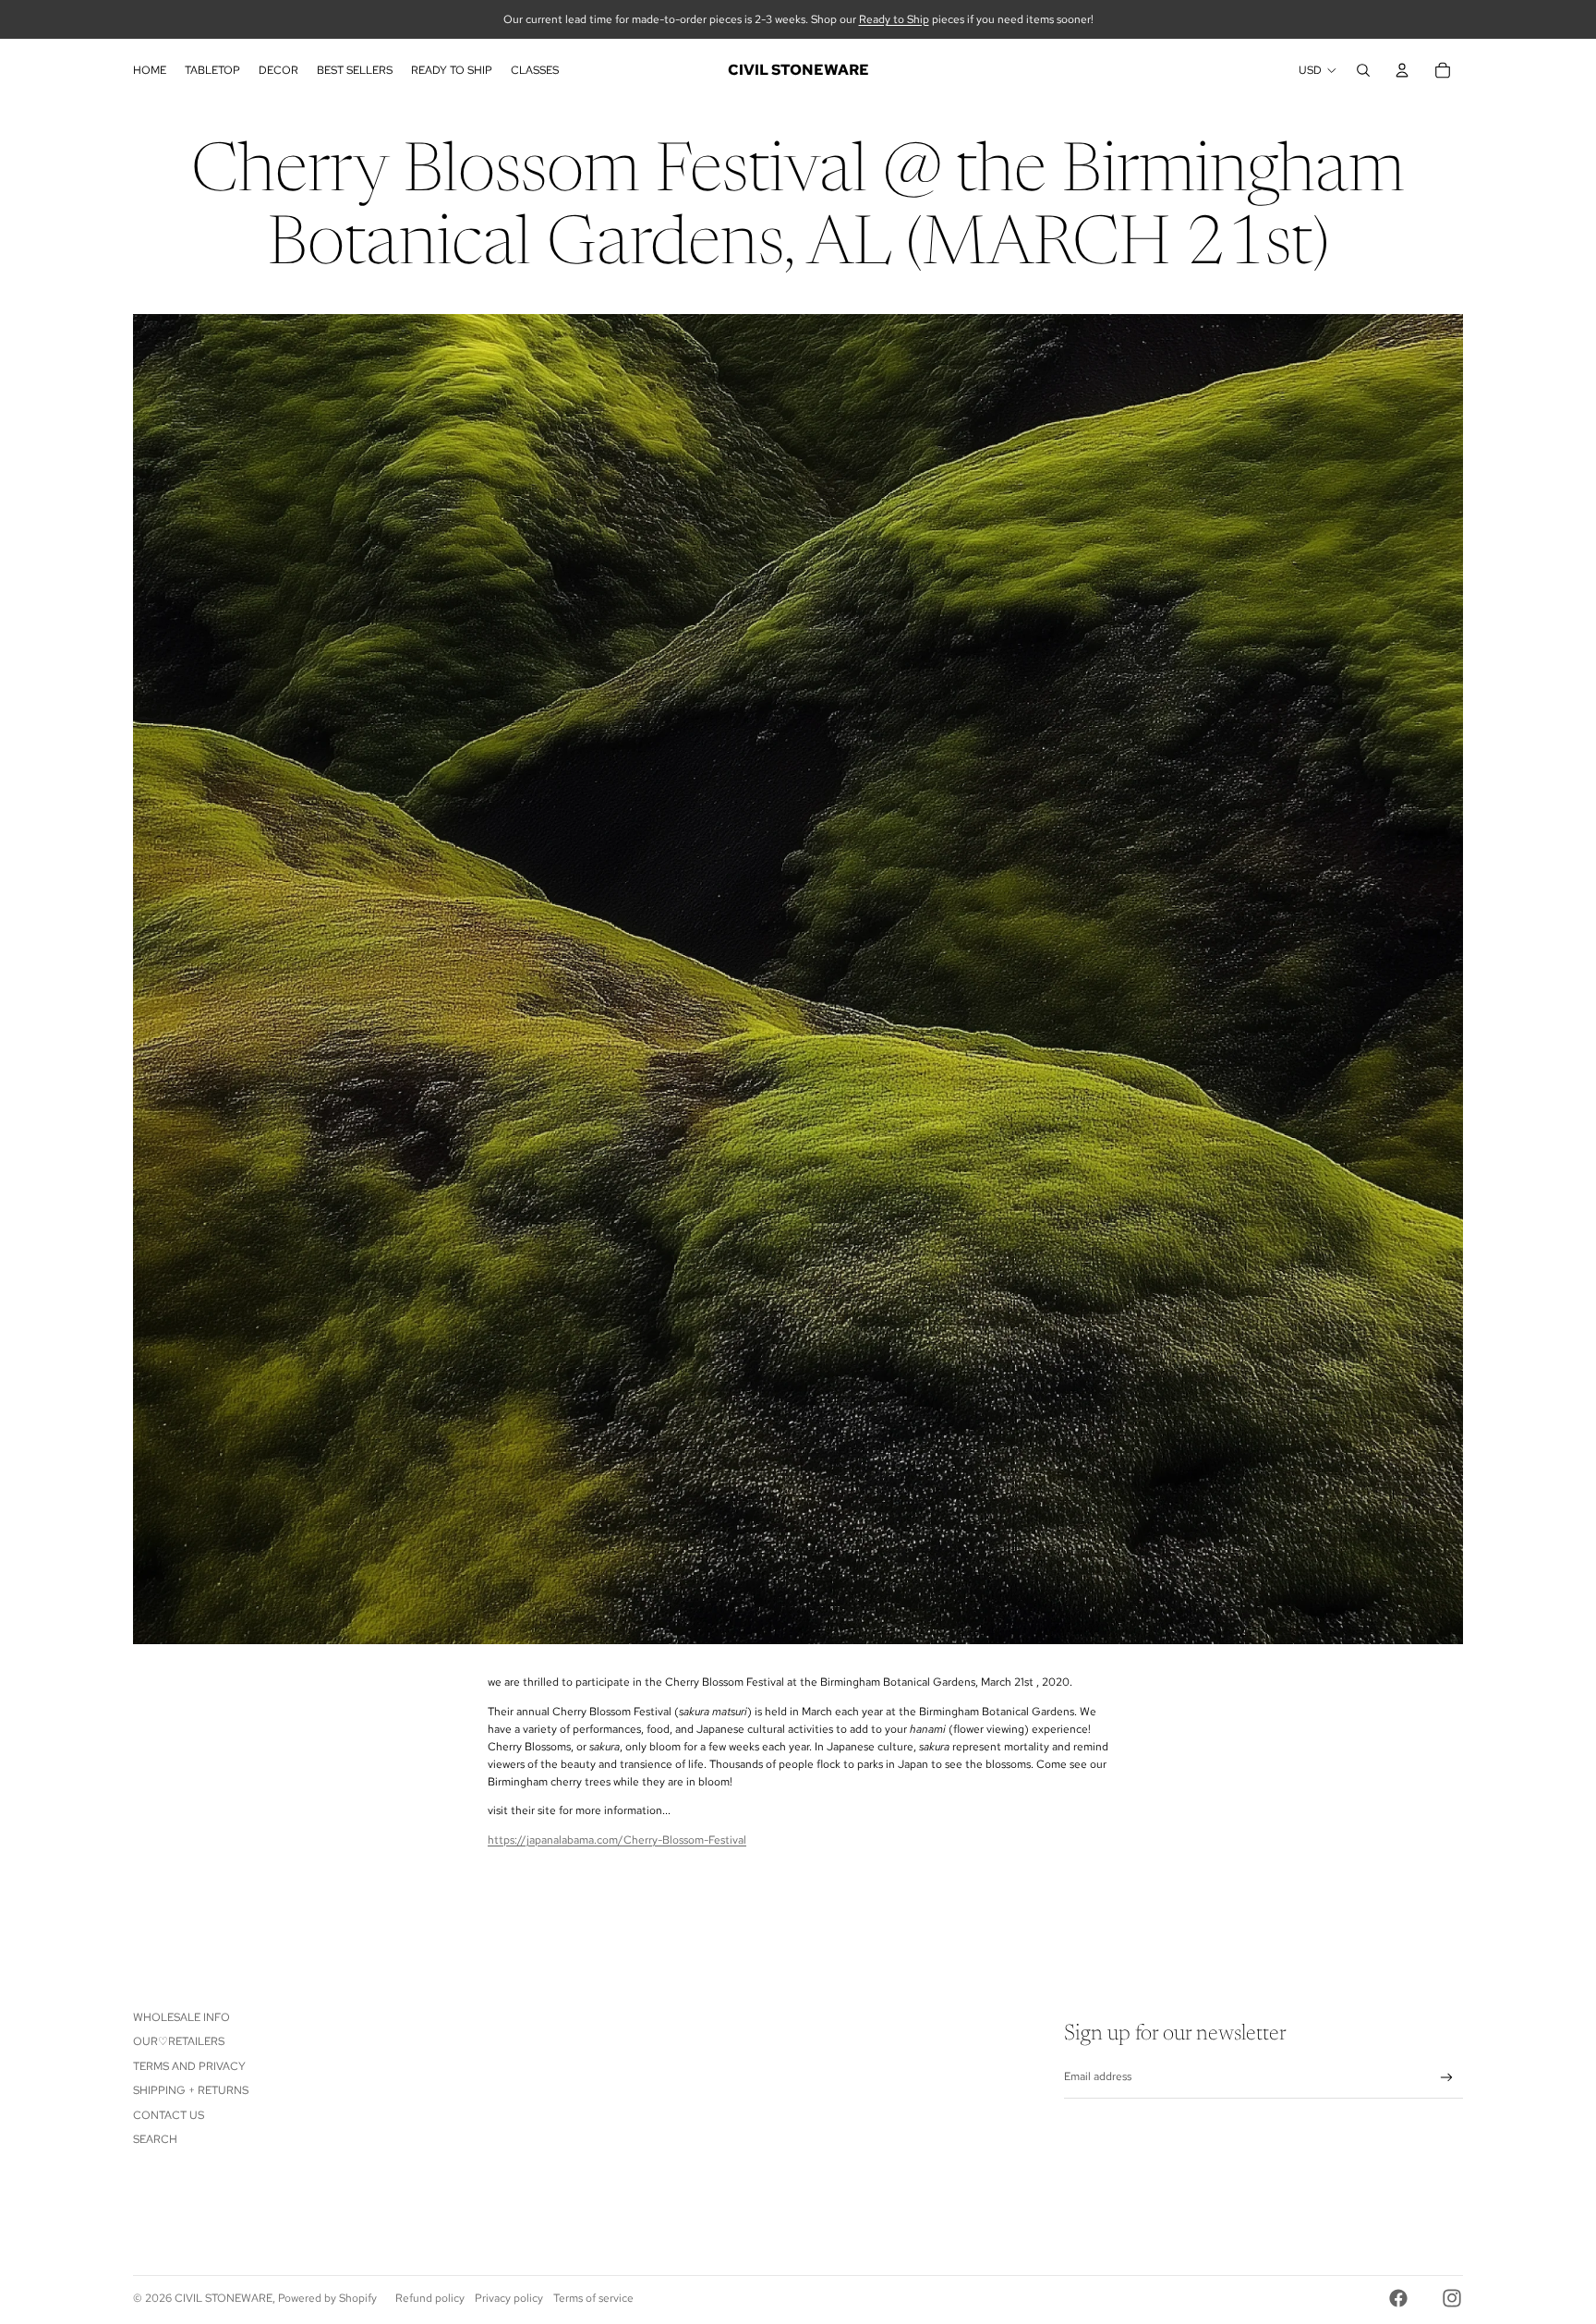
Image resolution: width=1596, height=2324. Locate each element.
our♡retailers (179, 2041)
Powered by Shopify (327, 2298)
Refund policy (430, 2298)
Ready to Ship (894, 19)
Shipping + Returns (191, 2090)
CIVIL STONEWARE (224, 2298)
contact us (169, 2115)
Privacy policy (509, 2298)
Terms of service (593, 2298)
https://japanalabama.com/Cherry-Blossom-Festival (617, 1840)
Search (155, 2139)
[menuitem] (150, 70)
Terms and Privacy (189, 2066)
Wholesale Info (181, 2017)
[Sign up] (1447, 2078)
